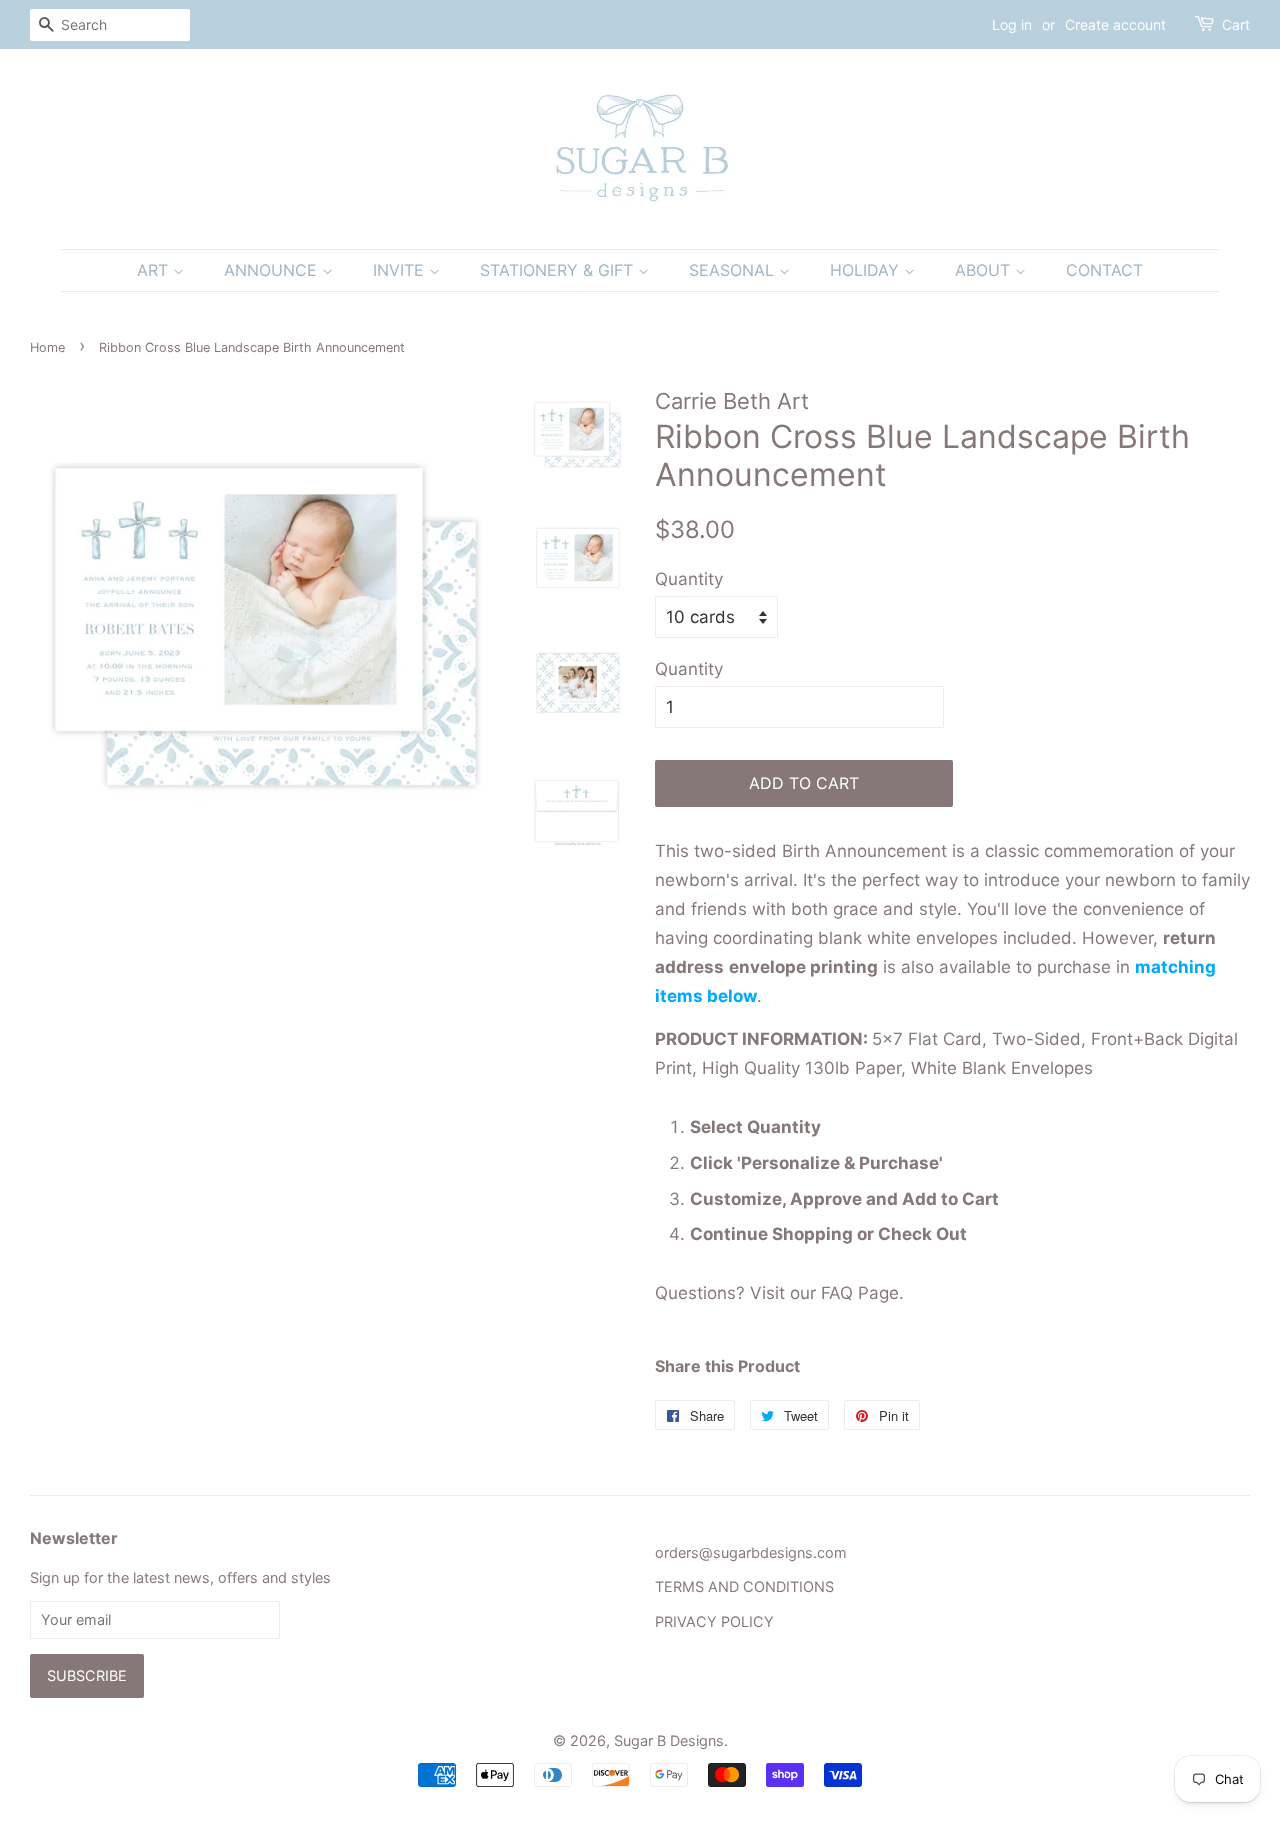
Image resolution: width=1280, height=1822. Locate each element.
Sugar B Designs (669, 1740)
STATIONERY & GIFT (559, 270)
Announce (273, 270)
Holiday (867, 270)
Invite (401, 270)
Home (47, 347)
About (985, 270)
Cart (1236, 24)
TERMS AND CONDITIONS (744, 1586)
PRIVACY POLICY (714, 1621)
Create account (1115, 24)
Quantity (689, 579)
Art (155, 270)
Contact (1104, 270)
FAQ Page (860, 1293)
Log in (1012, 24)
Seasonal (734, 270)
